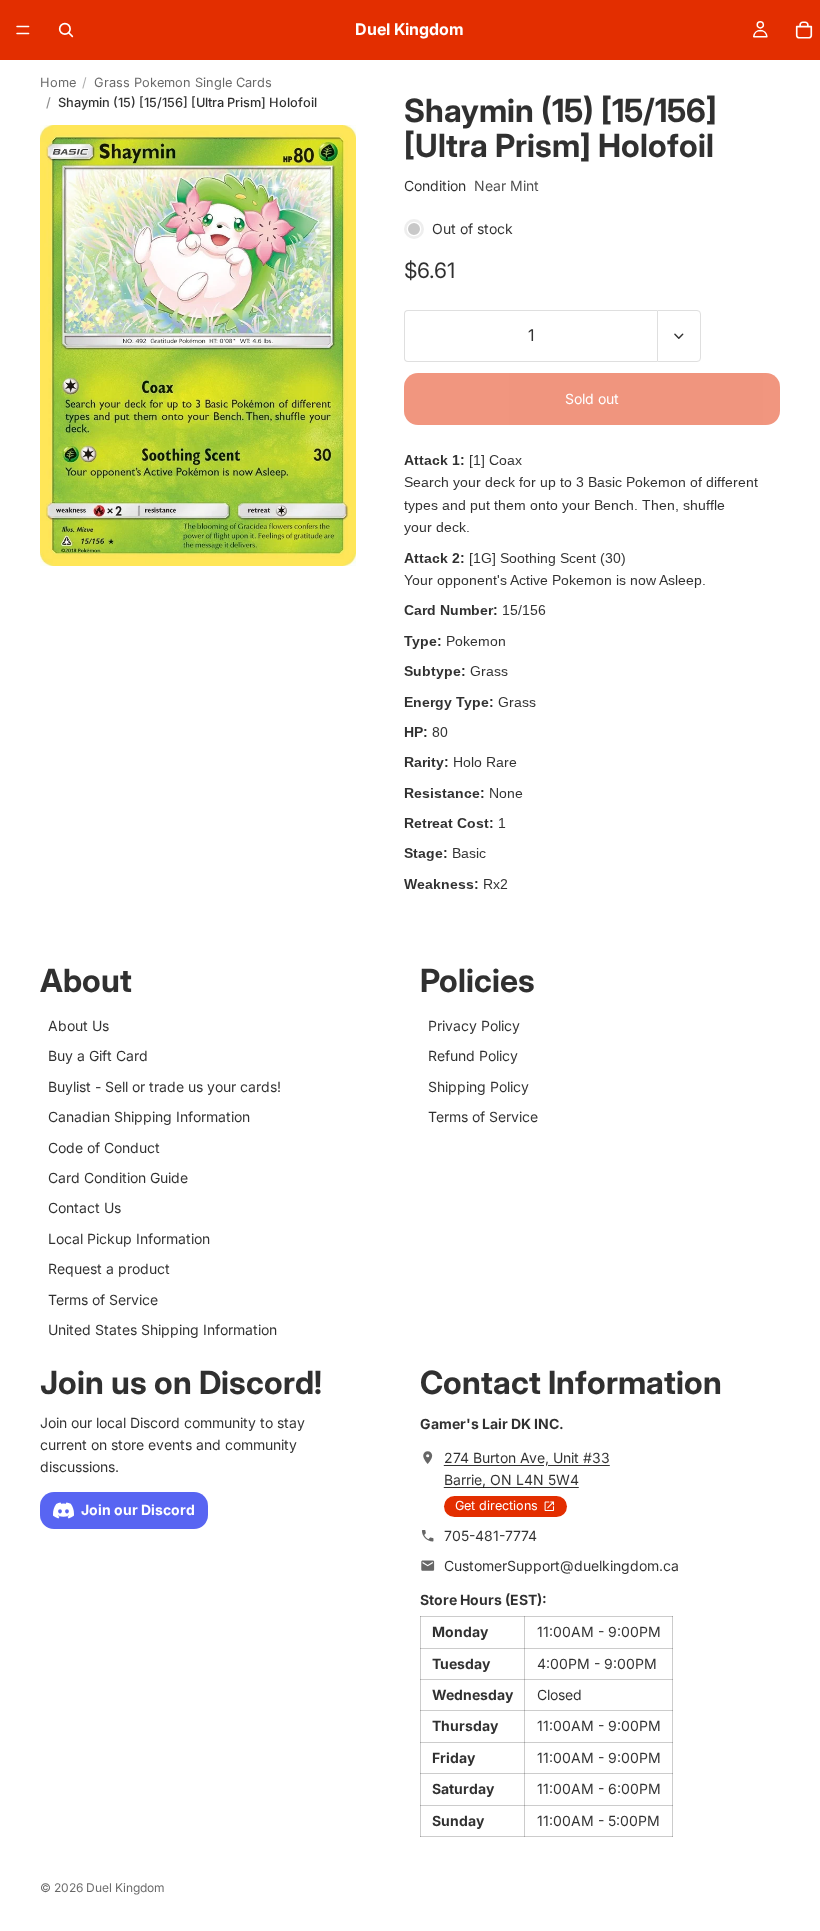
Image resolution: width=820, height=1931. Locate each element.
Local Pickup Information (129, 1238)
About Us (78, 1025)
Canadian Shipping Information (149, 1116)
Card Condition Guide (118, 1177)
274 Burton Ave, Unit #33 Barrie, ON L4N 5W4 (527, 1468)
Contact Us (84, 1208)
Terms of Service (103, 1299)
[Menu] (23, 30)
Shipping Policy (478, 1086)
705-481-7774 (490, 1535)
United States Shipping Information (162, 1329)
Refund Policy (473, 1056)
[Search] (66, 30)
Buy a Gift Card (98, 1056)
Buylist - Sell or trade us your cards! (164, 1086)
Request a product (109, 1268)
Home (58, 82)
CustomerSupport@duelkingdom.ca (561, 1566)
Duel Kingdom (125, 1887)
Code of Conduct (104, 1147)
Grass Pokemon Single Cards (183, 82)
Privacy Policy (474, 1025)
